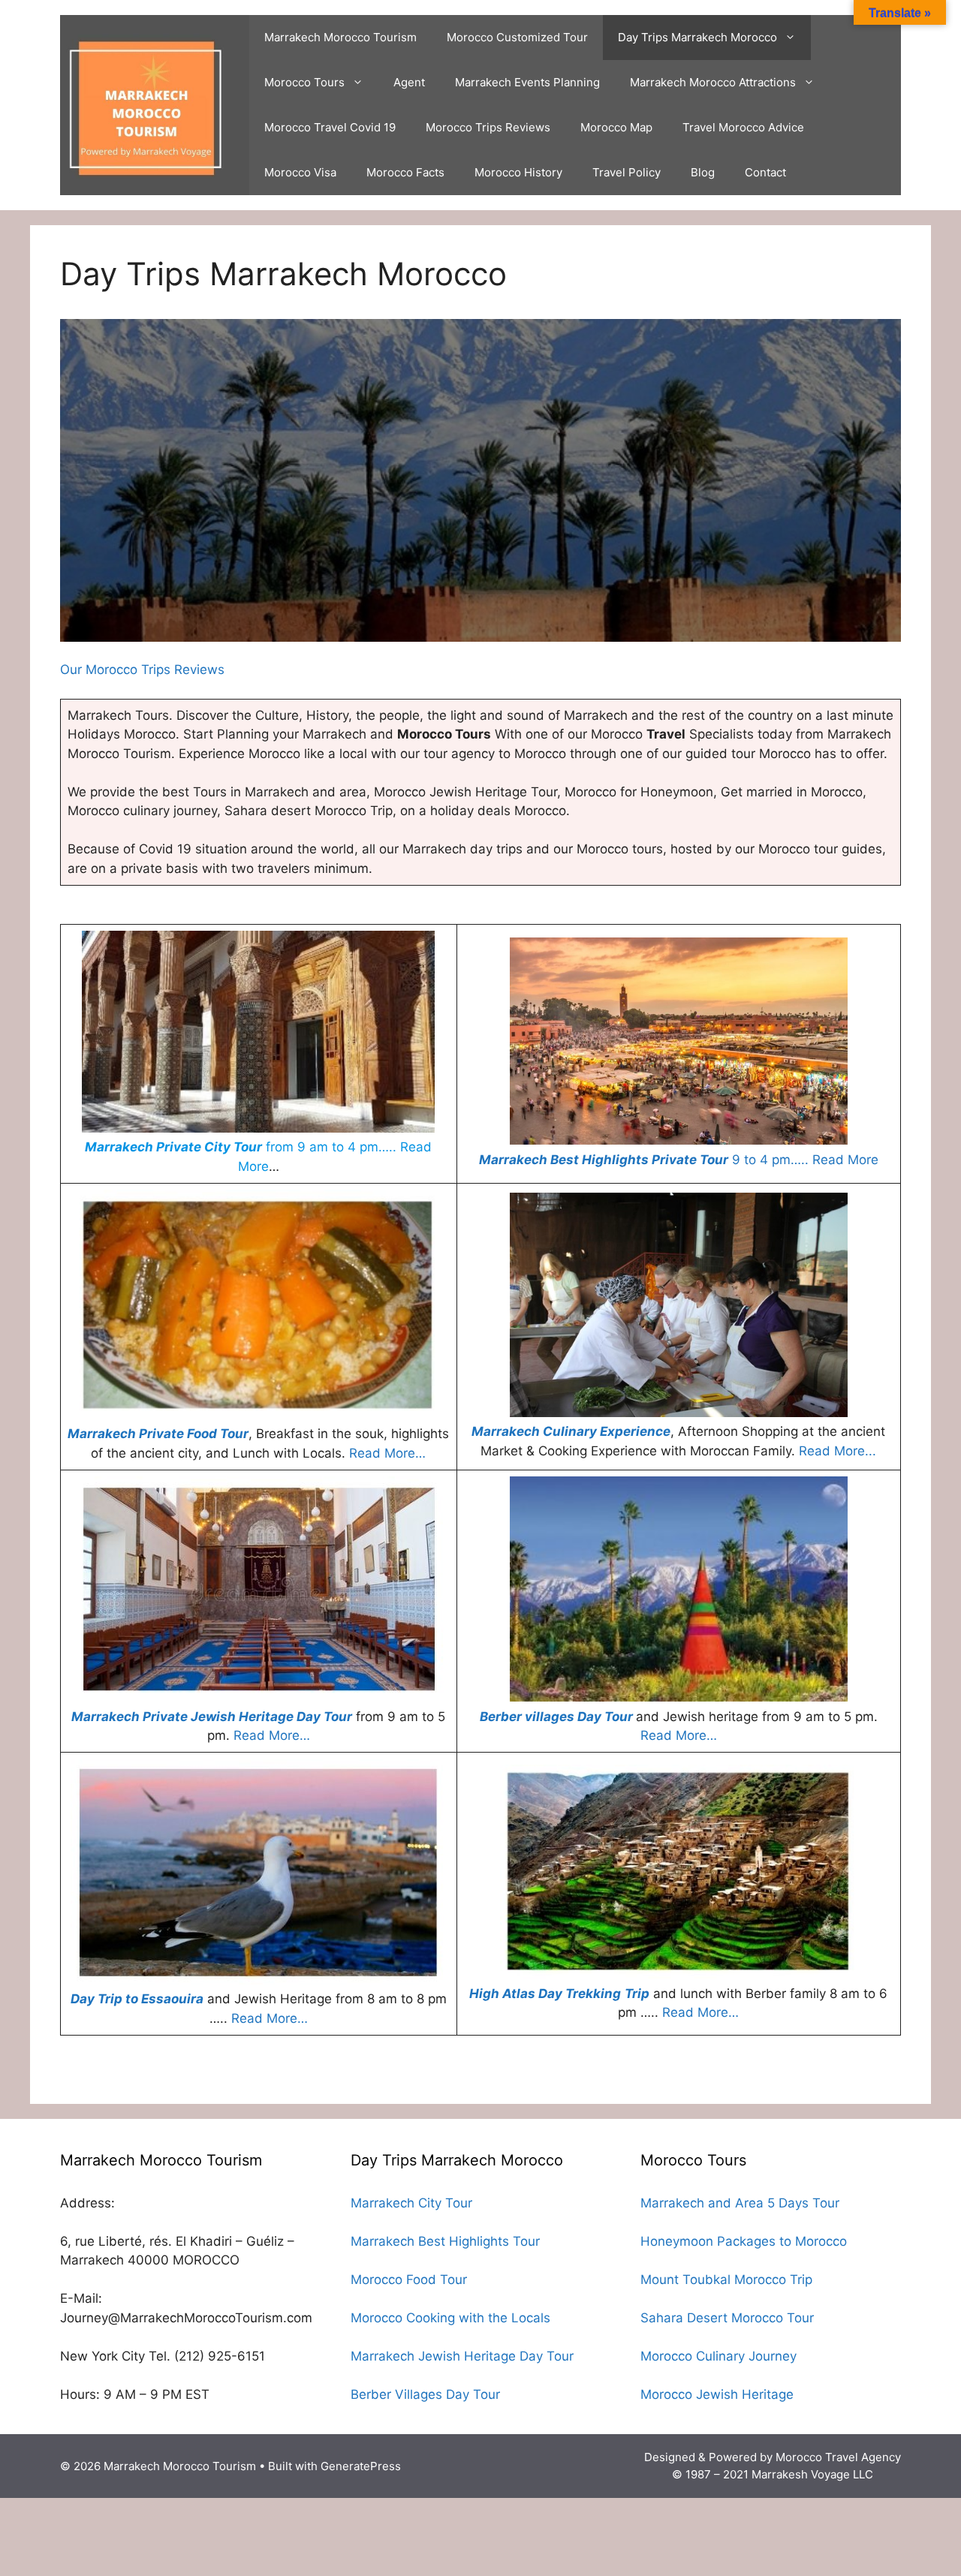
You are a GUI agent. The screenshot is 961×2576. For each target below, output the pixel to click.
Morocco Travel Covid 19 (330, 127)
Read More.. (836, 1451)
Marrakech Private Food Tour (158, 1434)
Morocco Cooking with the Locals (450, 2318)
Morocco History (518, 172)
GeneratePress (361, 2466)
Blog (703, 172)
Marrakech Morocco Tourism (340, 37)
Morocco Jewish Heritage (717, 2394)
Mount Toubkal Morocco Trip (726, 2280)
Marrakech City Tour (411, 2203)
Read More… (387, 1453)
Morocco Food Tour (409, 2280)
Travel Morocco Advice (743, 127)
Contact (765, 172)
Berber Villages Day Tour (425, 2394)
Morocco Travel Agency (838, 2457)
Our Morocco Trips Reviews (142, 670)
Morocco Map (616, 127)
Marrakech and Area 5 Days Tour (740, 2203)
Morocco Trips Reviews (488, 127)
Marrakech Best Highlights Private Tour (604, 1160)
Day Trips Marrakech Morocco (697, 37)
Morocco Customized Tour (517, 37)
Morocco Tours (304, 82)
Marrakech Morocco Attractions (713, 82)
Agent (409, 82)
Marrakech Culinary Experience (571, 1431)
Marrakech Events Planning (527, 82)
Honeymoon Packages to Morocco (744, 2241)
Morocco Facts (405, 172)
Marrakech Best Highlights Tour (445, 2241)
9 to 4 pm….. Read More (803, 1160)
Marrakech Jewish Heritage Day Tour (462, 2356)
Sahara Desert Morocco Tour (727, 2318)
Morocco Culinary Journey (718, 2356)
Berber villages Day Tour (556, 1717)
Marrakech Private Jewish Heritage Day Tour (212, 1717)
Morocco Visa (300, 172)
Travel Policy (627, 172)
